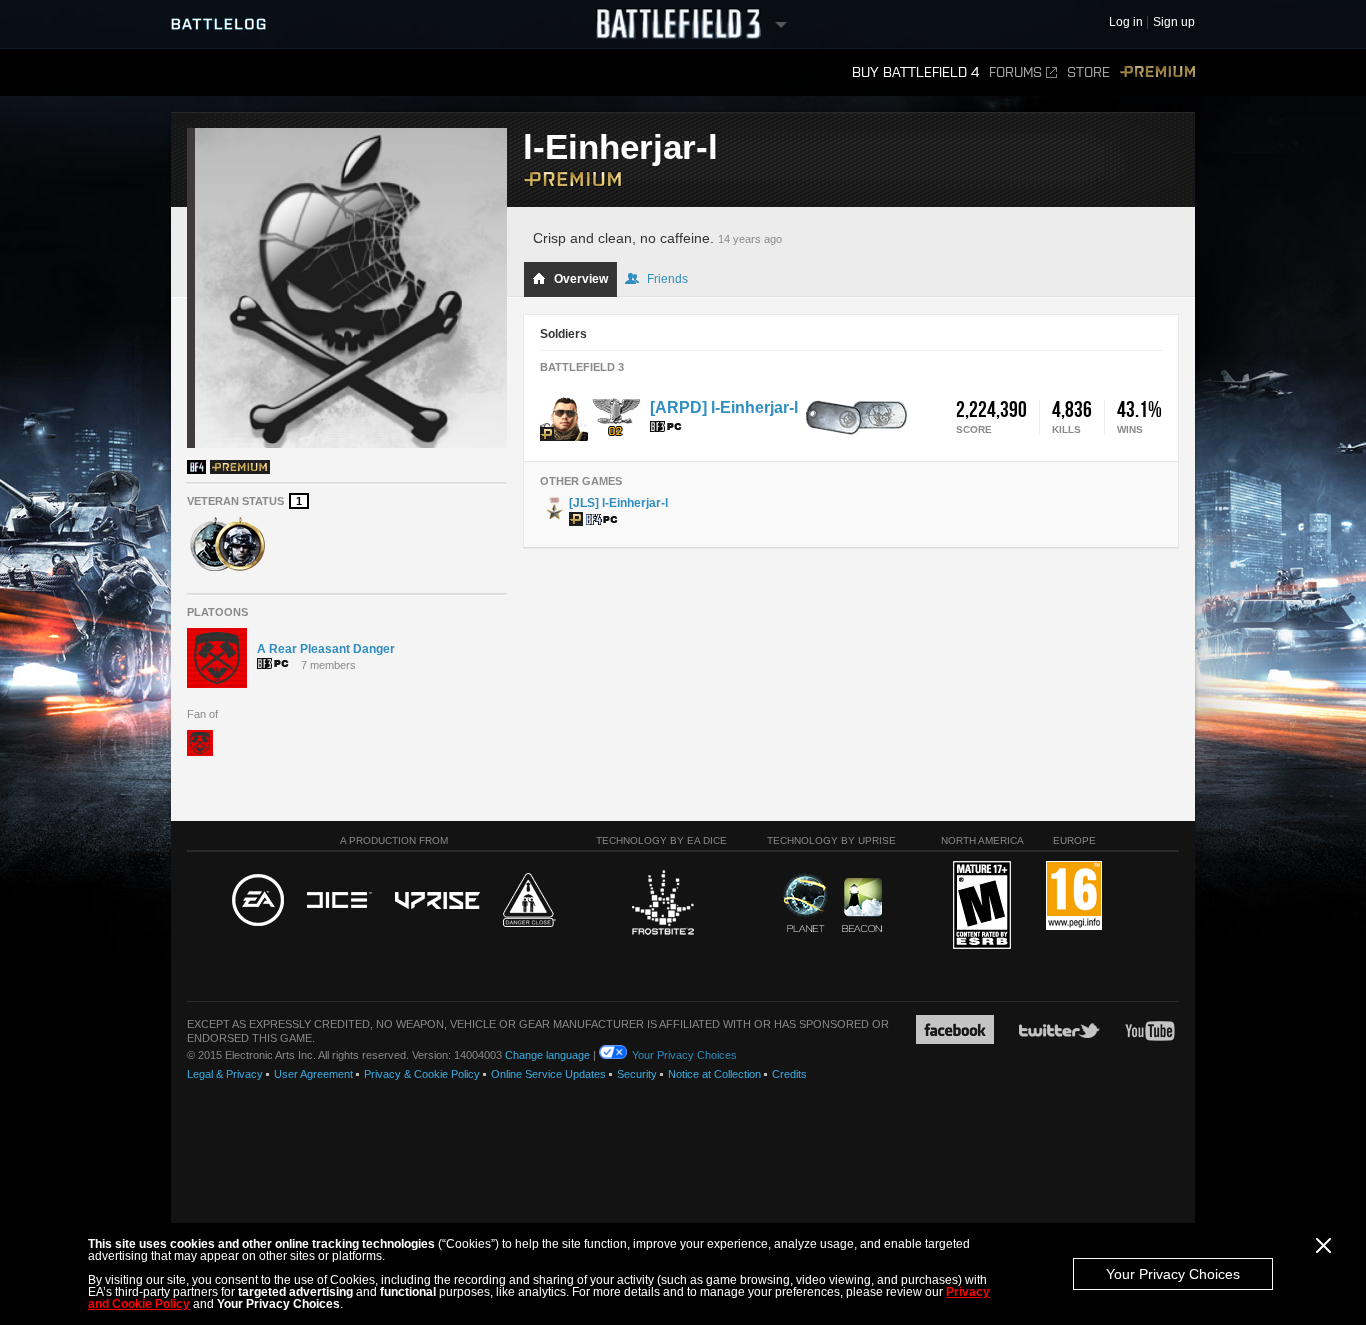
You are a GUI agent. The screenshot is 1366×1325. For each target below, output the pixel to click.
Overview (581, 279)
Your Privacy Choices (1173, 1274)
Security (637, 1074)
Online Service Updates (548, 1074)
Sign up (1174, 22)
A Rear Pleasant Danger (326, 649)
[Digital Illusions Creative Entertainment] (339, 901)
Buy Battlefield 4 (915, 72)
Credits (789, 1074)
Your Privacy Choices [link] (684, 1055)
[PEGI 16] (1074, 896)
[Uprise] (437, 901)
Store (1088, 72)
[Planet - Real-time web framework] (805, 903)
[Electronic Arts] (258, 901)
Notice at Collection (714, 1074)
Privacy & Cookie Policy (422, 1074)
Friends (667, 279)
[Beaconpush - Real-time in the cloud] (862, 906)
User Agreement (313, 1074)
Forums (1015, 72)
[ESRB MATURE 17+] (982, 906)
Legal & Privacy (225, 1074)
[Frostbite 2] (662, 905)
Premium (1157, 72)
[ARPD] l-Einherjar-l (724, 407)
